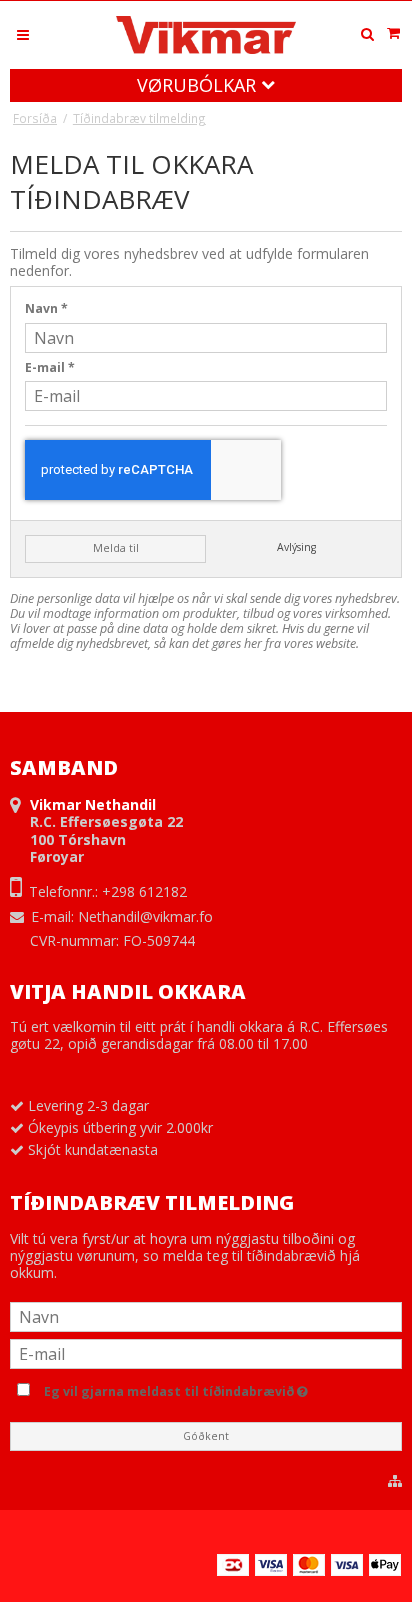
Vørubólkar (199, 85)
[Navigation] (23, 33)
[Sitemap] (395, 1481)
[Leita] (367, 34)
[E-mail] (206, 1352)
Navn (46, 308)
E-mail (50, 367)
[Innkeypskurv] (393, 33)
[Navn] (206, 1315)
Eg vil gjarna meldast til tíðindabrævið (218, 1388)
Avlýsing (296, 547)
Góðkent (206, 1436)
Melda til (116, 548)
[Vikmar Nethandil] (206, 35)
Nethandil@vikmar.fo (145, 916)
